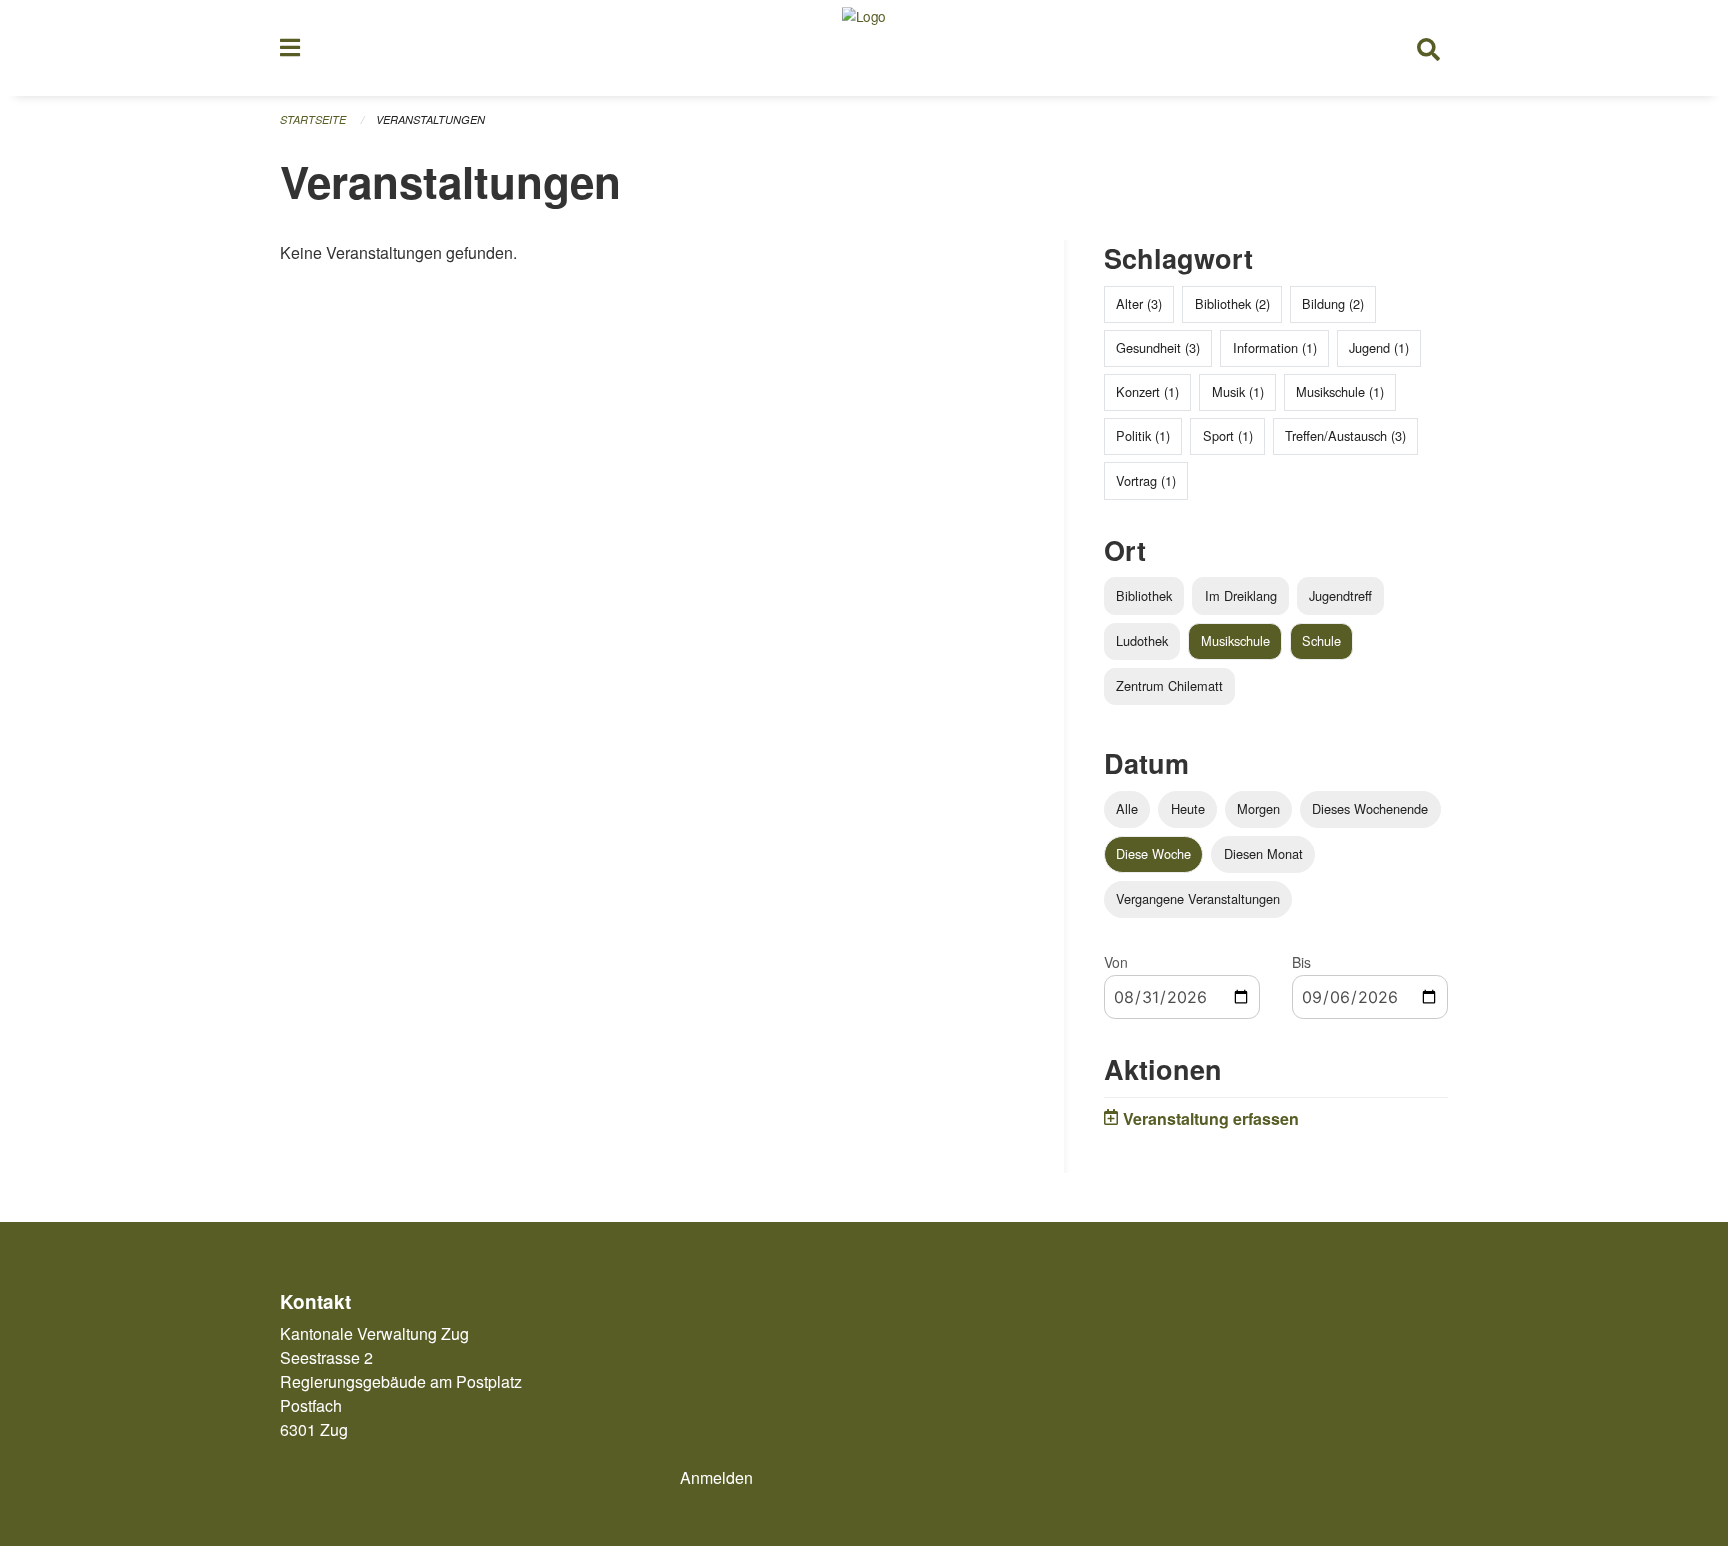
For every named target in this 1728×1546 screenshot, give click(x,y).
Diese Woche (1153, 853)
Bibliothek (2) (1232, 303)
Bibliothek (1144, 595)
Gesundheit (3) (1158, 347)
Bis (1301, 962)
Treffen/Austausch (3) (1345, 435)
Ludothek (1142, 640)
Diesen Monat (1263, 853)
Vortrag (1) (1146, 480)
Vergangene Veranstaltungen (1198, 898)
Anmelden (716, 1477)
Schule (1321, 640)
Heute (1188, 808)
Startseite (313, 119)
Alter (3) (1139, 303)
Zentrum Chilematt (1169, 685)
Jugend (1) (1379, 347)
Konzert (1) (1147, 391)
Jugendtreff (1340, 595)
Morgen (1258, 808)
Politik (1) (1143, 435)
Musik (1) (1238, 391)
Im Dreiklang (1241, 595)
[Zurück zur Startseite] (864, 48)
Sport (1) (1228, 435)
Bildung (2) (1333, 303)
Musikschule (1235, 640)
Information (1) (1275, 347)
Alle (1127, 808)
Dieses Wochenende (1370, 808)
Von (1116, 962)
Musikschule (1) (1340, 391)
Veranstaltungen (430, 119)
